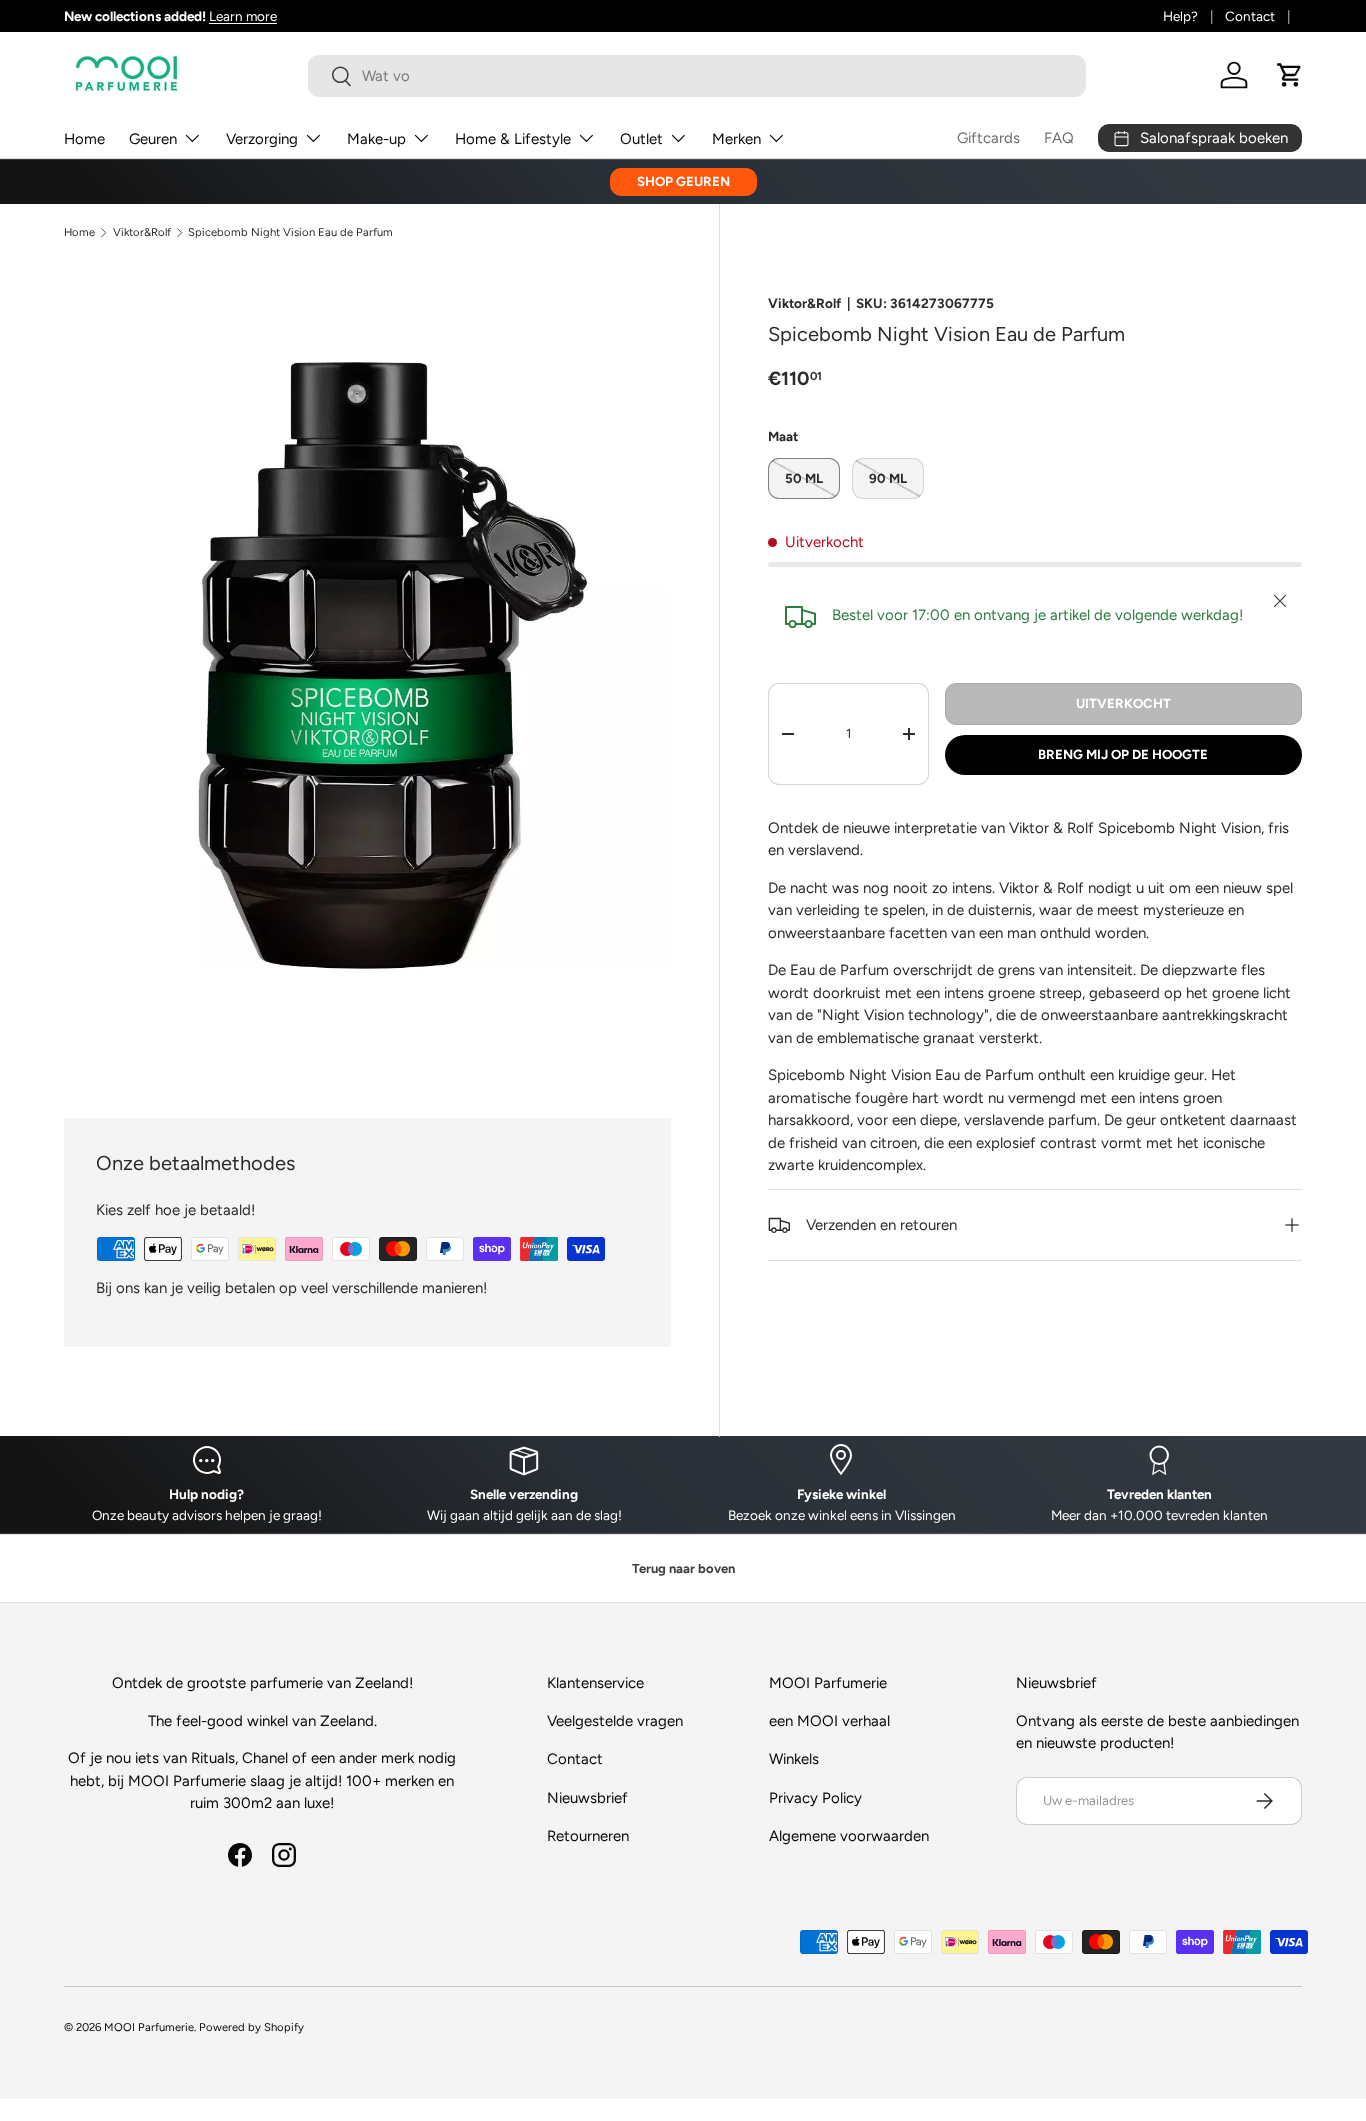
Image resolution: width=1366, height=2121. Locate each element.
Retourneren (588, 1836)
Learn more (243, 16)
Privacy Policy (815, 1798)
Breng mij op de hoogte (1123, 754)
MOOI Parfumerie (149, 2027)
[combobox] (697, 76)
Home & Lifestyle (513, 139)
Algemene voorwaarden (849, 1836)
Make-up (376, 139)
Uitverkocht (1123, 703)
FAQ (1059, 138)
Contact (1250, 16)
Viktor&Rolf (142, 232)
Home (84, 139)
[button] (1290, 75)
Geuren (153, 139)
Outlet (641, 139)
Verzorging (262, 139)
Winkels (794, 1759)
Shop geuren (683, 181)
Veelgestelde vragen (615, 1721)
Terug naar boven (683, 1568)
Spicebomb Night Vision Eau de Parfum (290, 232)
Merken (736, 139)
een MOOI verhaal (829, 1721)
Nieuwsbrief (587, 1798)
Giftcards (988, 138)
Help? (1180, 16)
